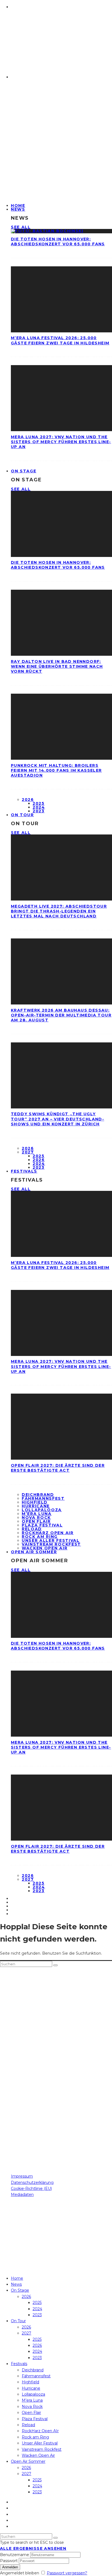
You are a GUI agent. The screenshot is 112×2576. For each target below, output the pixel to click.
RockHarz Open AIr (48, 1533)
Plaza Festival (42, 1525)
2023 (39, 811)
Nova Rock (36, 1517)
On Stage (24, 471)
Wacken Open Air (38, 2455)
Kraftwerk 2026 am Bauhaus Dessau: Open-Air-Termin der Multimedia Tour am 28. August (61, 1015)
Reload (32, 1529)
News (18, 209)
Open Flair (36, 1521)
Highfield (35, 1502)
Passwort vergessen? (67, 2573)
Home (17, 2278)
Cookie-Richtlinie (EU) (31, 2189)
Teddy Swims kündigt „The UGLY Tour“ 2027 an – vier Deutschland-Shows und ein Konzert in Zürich (57, 1119)
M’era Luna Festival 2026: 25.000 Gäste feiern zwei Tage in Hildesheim (60, 340)
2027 (28, 1152)
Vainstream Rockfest (51, 1544)
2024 (39, 807)
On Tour (22, 815)
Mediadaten (22, 2195)
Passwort (9, 2561)
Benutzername (15, 2555)
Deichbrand (38, 1495)
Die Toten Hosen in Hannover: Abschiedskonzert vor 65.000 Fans (58, 241)
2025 (39, 803)
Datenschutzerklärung (32, 2183)
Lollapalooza (42, 1510)
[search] (55, 1965)
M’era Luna (37, 1514)
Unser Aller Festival (51, 1540)
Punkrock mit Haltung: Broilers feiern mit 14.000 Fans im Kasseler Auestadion (56, 770)
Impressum (22, 2176)
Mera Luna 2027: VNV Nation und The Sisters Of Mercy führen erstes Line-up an (61, 442)
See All (21, 227)
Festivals (24, 1171)
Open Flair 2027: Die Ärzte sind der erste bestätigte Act (58, 1468)
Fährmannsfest (43, 1498)
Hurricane (36, 1506)
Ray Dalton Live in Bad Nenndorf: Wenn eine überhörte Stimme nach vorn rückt (57, 666)
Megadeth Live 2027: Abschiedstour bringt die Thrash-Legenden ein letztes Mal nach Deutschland (59, 911)
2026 (28, 800)
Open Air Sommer (34, 1552)
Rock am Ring (40, 1537)
